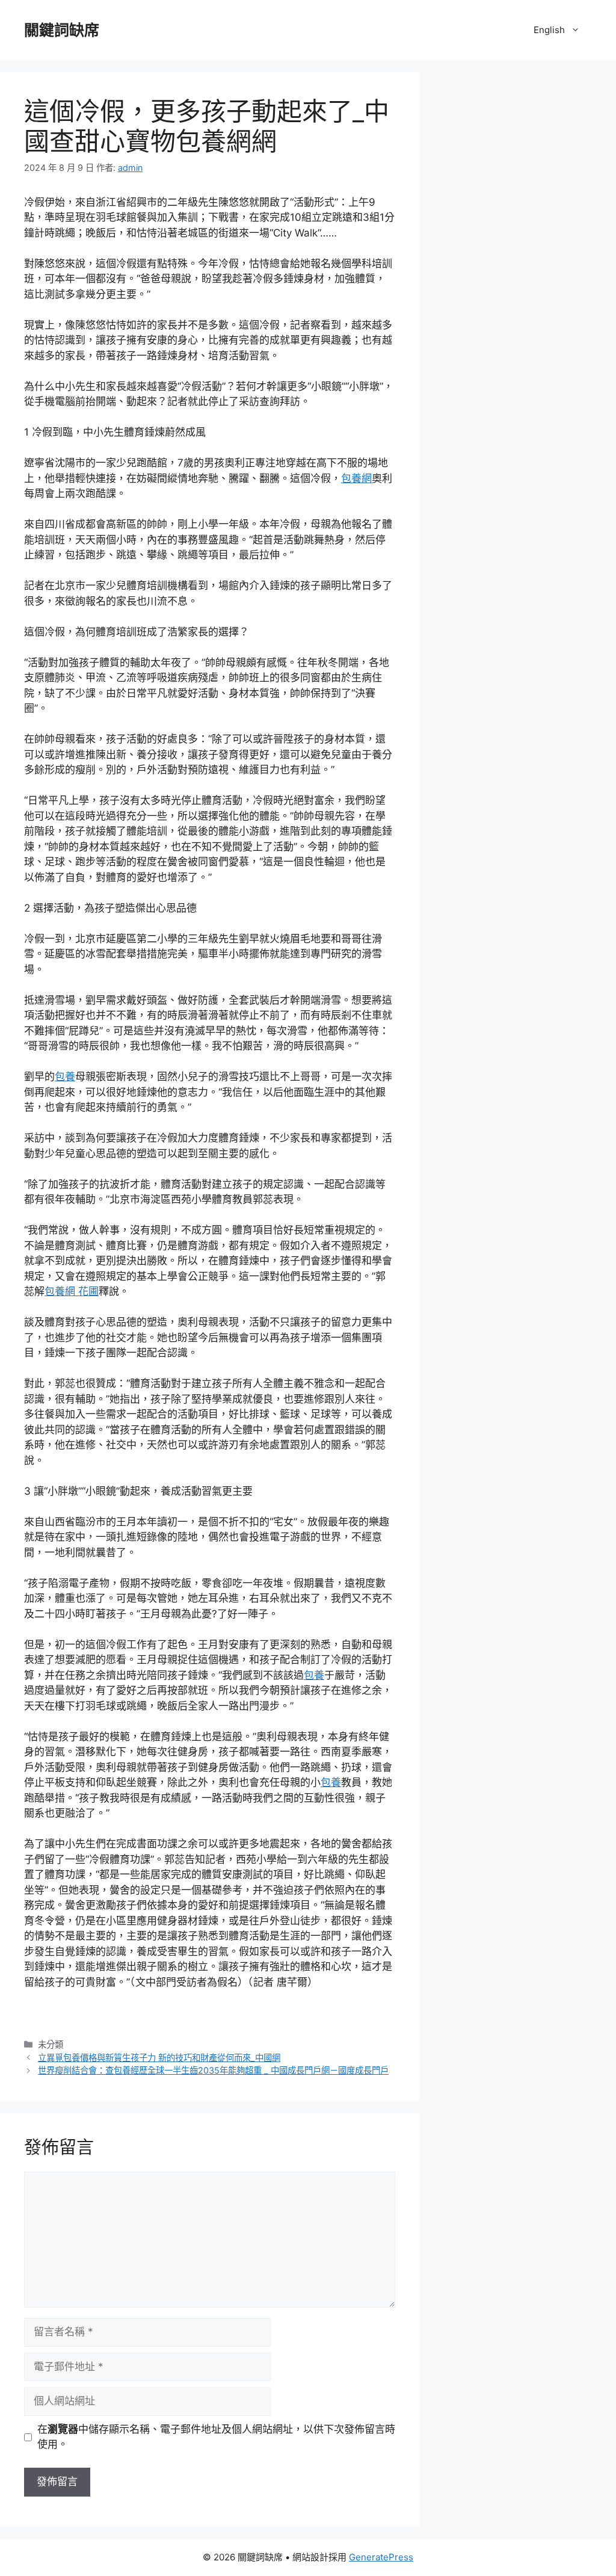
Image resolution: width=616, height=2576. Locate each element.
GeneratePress (381, 2557)
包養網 (356, 478)
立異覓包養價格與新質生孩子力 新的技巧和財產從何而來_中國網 (159, 2058)
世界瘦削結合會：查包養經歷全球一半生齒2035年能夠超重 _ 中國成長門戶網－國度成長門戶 (213, 2070)
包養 (65, 1076)
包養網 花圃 (72, 1291)
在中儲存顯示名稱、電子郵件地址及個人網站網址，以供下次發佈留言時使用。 (216, 2437)
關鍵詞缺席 (62, 30)
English (549, 30)
